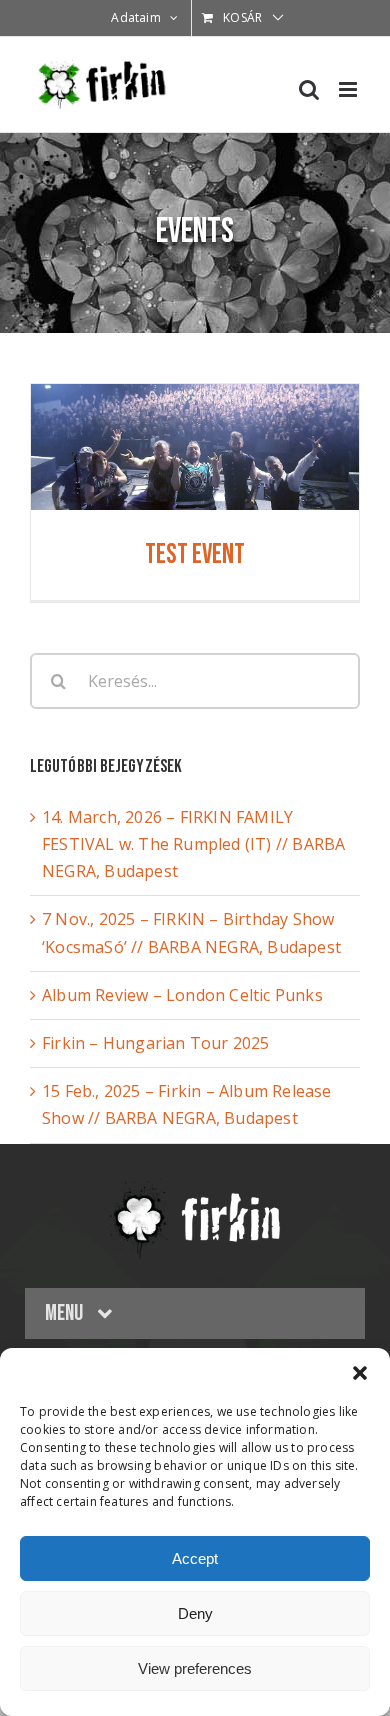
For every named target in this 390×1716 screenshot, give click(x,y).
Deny (195, 1613)
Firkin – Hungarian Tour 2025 (156, 1043)
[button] (360, 1373)
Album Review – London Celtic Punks (182, 995)
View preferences (195, 1668)
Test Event (195, 554)
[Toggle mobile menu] (349, 89)
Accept (195, 1558)
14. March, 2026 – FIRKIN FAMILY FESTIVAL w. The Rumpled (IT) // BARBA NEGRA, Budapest (193, 844)
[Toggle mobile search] (309, 89)
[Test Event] (195, 397)
